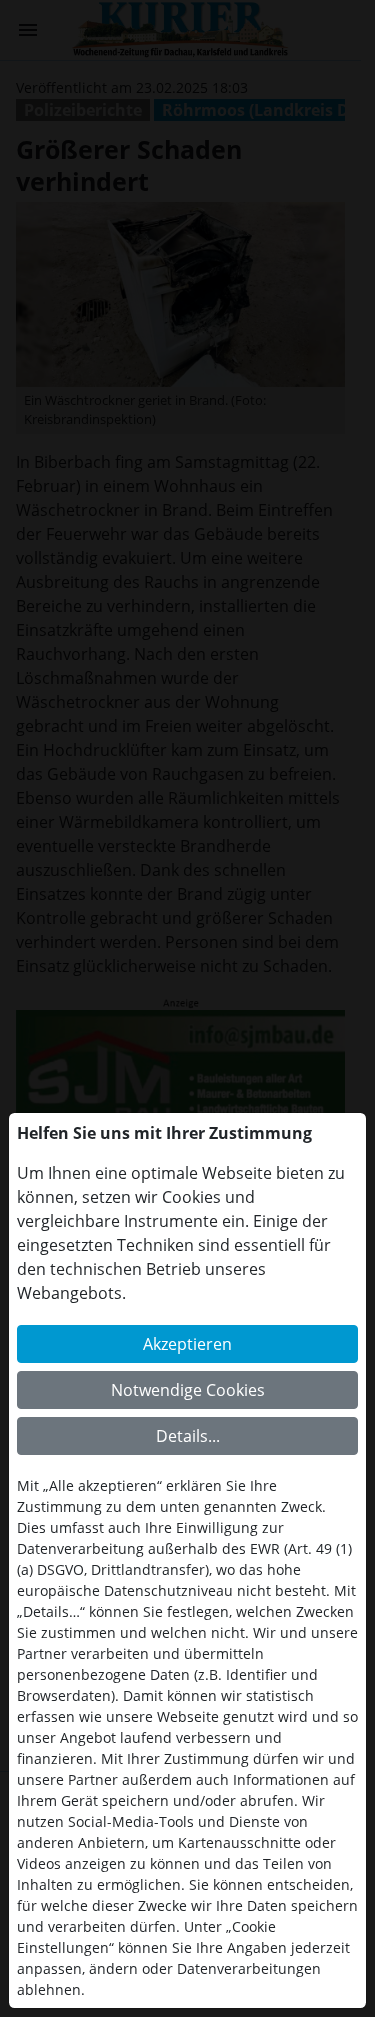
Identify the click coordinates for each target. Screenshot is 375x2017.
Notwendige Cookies (188, 1390)
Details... (188, 1436)
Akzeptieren (187, 1344)
